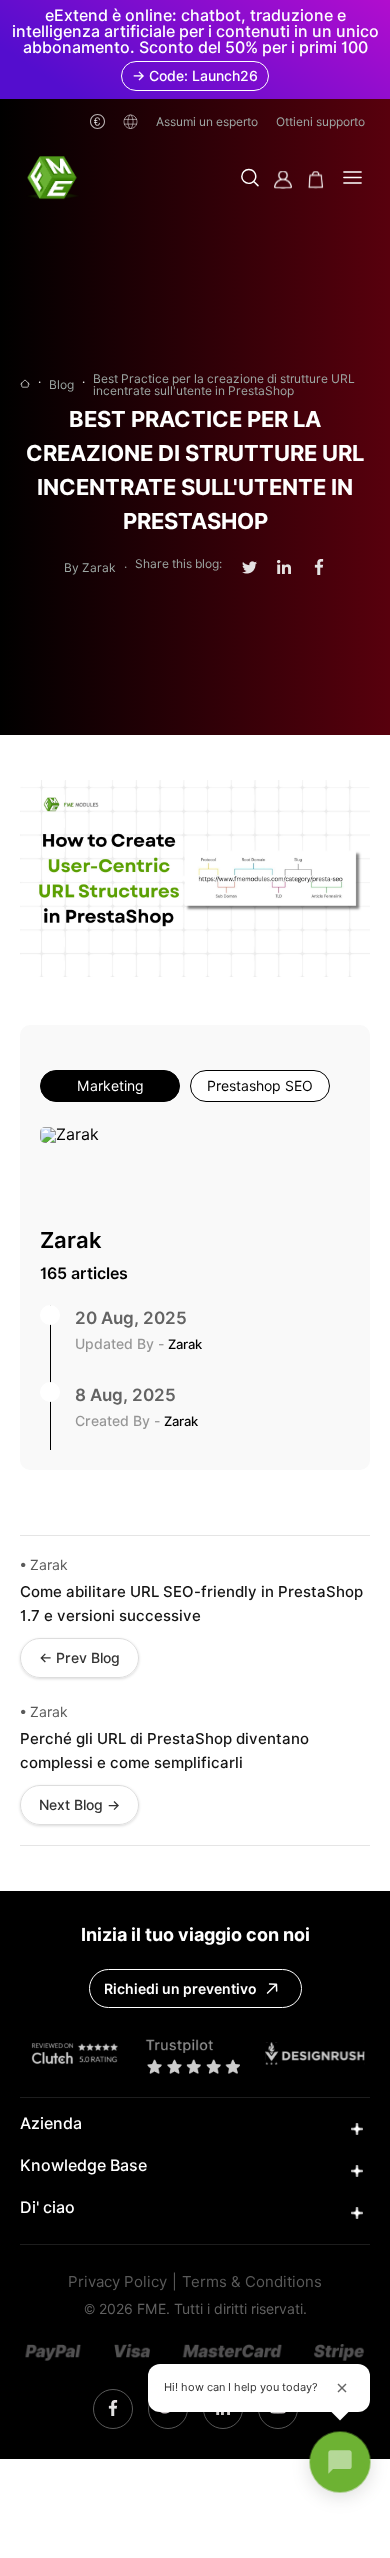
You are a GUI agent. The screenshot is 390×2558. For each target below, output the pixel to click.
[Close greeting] (342, 2388)
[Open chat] (340, 2462)
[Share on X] (249, 568)
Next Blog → (79, 1805)
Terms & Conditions (252, 2282)
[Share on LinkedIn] (284, 567)
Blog (61, 385)
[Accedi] (283, 179)
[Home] (25, 385)
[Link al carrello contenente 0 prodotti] (316, 179)
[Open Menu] (352, 179)
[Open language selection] (130, 121)
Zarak (71, 1240)
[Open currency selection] (97, 121)
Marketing (110, 1086)
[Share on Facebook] (319, 567)
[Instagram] (113, 2409)
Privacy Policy (117, 2282)
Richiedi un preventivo (180, 1989)
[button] (250, 179)
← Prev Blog (79, 1658)
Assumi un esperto (207, 121)
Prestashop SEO (260, 1086)
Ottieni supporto (320, 121)
